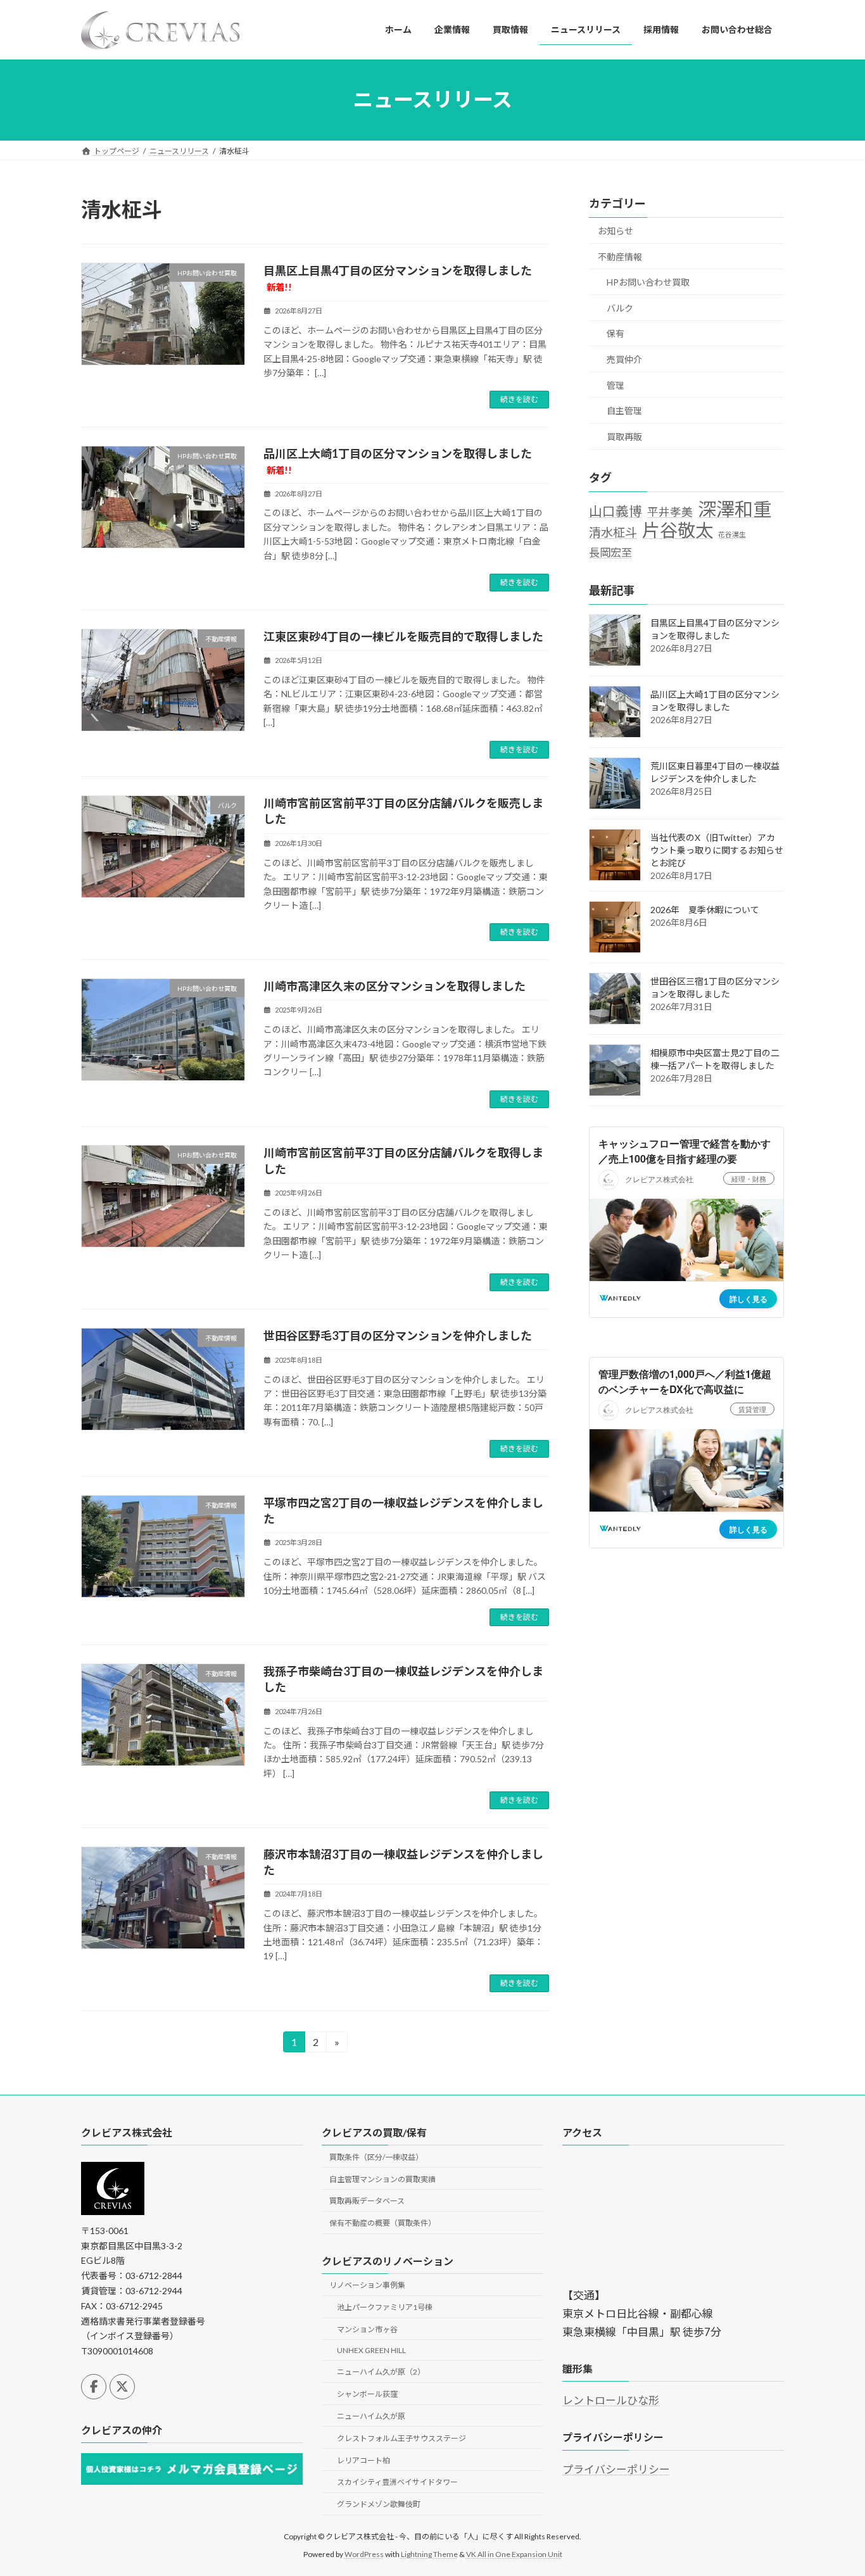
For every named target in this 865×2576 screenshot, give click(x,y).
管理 (616, 385)
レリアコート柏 (363, 2460)
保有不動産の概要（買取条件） (382, 2223)
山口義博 (616, 510)
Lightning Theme (429, 2554)
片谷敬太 (678, 530)
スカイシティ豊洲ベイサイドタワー (397, 2482)
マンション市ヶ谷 (367, 2329)
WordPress (364, 2554)
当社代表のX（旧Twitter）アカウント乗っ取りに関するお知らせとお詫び (717, 850)
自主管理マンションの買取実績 (382, 2179)
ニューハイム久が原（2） (381, 2372)
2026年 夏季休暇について (705, 910)
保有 (616, 333)
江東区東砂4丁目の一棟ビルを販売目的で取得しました (403, 636)
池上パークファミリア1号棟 (385, 2307)
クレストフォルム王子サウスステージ (401, 2438)
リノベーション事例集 (367, 2285)
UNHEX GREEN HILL (371, 2350)
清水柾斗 (613, 532)
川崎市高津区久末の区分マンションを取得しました (395, 986)
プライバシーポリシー (616, 2469)
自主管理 (624, 411)
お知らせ (616, 231)
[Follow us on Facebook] (94, 2386)
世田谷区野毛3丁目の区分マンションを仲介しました (398, 1335)
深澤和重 (735, 509)
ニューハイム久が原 (371, 2416)
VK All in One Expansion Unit (514, 2554)
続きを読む (519, 399)
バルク (620, 307)
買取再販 (624, 436)
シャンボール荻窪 (367, 2394)
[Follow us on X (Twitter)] (122, 2386)
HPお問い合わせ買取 (648, 282)
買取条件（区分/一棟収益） (376, 2156)
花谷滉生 (732, 534)
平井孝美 (670, 511)
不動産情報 (620, 256)
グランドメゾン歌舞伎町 (379, 2504)
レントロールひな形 (611, 2400)
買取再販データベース (367, 2201)
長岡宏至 (610, 552)
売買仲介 (624, 359)
